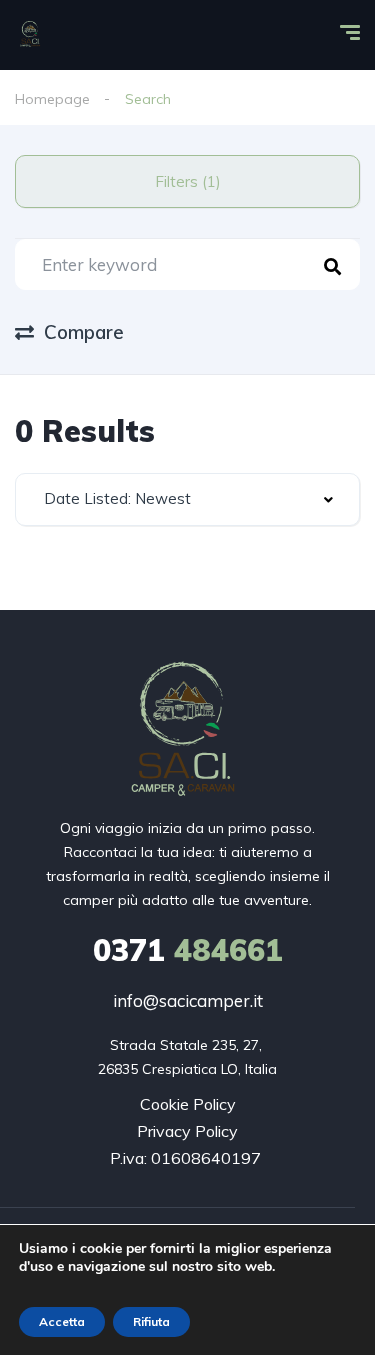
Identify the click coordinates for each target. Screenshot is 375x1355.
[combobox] (187, 499)
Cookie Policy (188, 1104)
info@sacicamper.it (188, 1000)
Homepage (52, 99)
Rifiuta (151, 1321)
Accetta (62, 1321)
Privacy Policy (187, 1131)
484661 (188, 950)
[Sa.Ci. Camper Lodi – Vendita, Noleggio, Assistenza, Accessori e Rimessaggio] (31, 35)
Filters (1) (188, 181)
